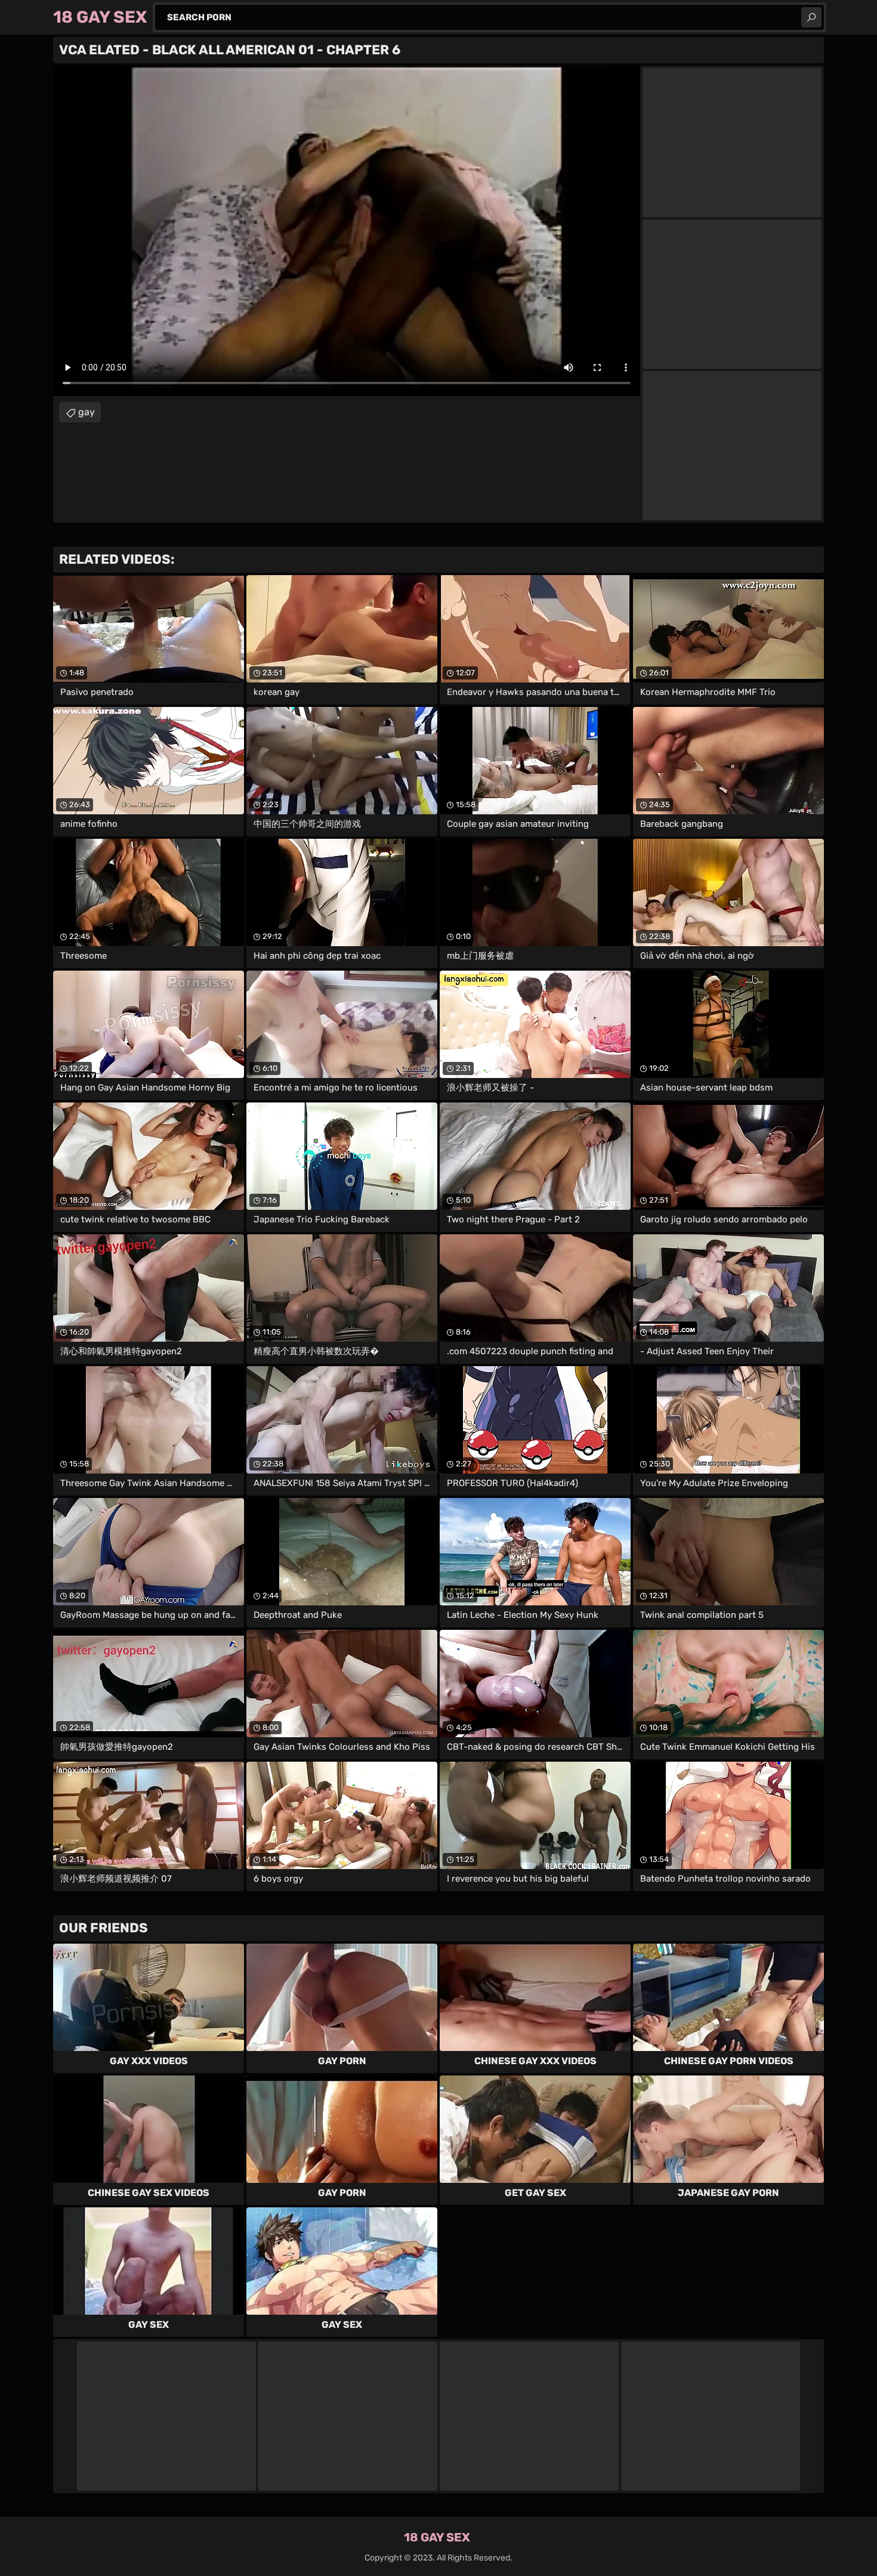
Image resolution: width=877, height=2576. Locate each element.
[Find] (811, 17)
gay (87, 412)
